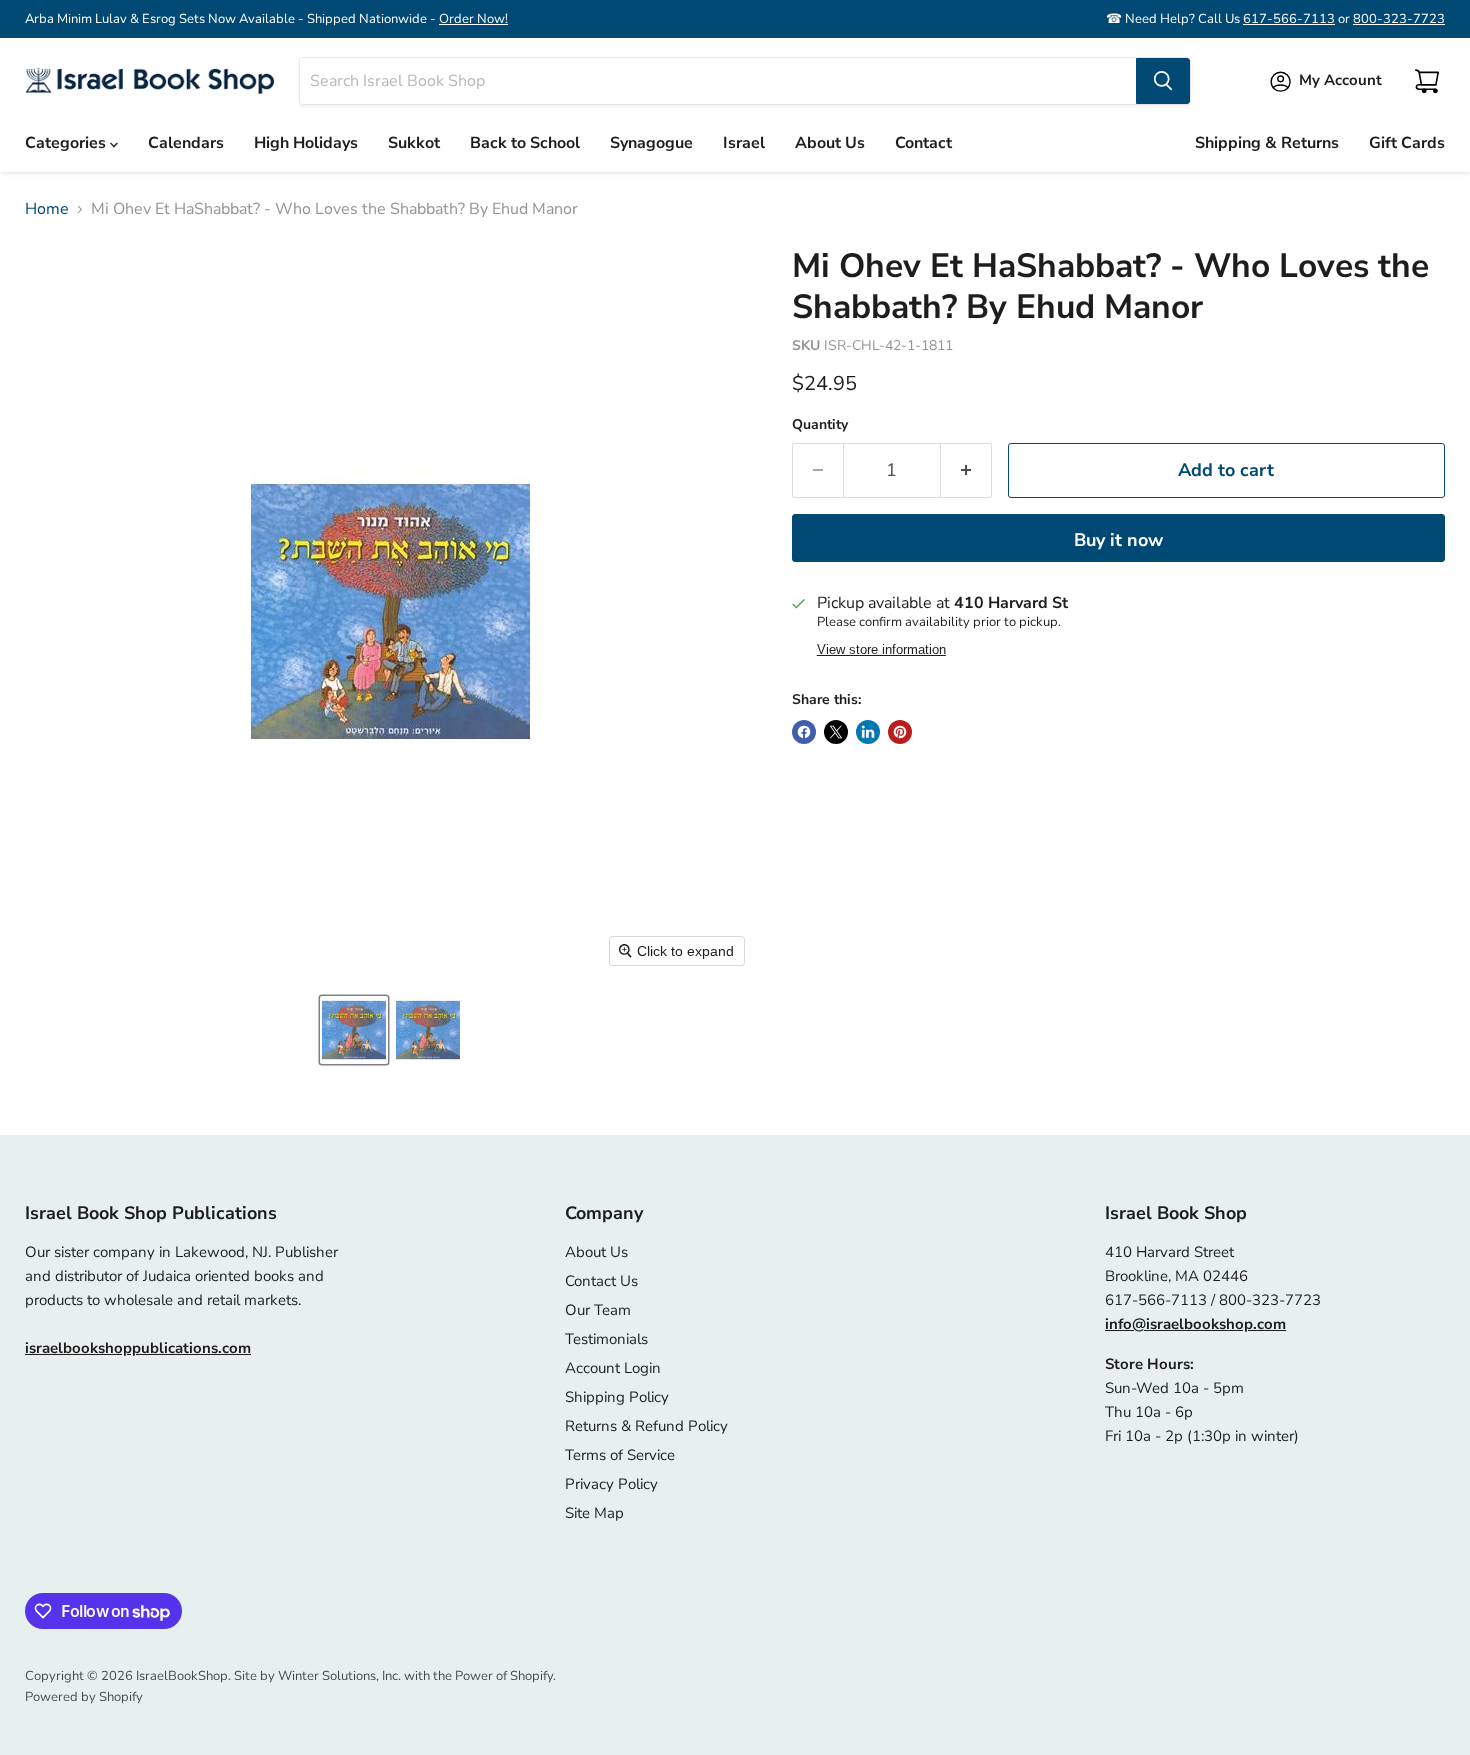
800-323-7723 (1399, 19)
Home (47, 209)
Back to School (525, 143)
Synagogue (651, 143)
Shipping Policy (617, 1397)
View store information (881, 650)
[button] (354, 1030)
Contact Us (601, 1281)
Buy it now (1118, 540)
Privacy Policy (611, 1484)
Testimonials (606, 1339)
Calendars (186, 143)
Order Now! (473, 19)
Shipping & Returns (1267, 143)
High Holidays (306, 143)
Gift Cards (1407, 143)
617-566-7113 (1289, 19)
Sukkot (414, 143)
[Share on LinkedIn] (868, 732)
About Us (830, 143)
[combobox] (718, 81)
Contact (923, 143)
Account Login (613, 1368)
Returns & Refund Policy (646, 1426)
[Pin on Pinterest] (900, 732)
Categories (67, 143)
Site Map (594, 1513)
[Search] (1163, 81)
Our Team (598, 1310)
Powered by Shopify (84, 1697)
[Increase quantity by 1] (966, 470)
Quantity (820, 425)
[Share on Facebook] (804, 732)
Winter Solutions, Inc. (339, 1676)
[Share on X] (836, 732)
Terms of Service (620, 1455)
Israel (744, 143)
